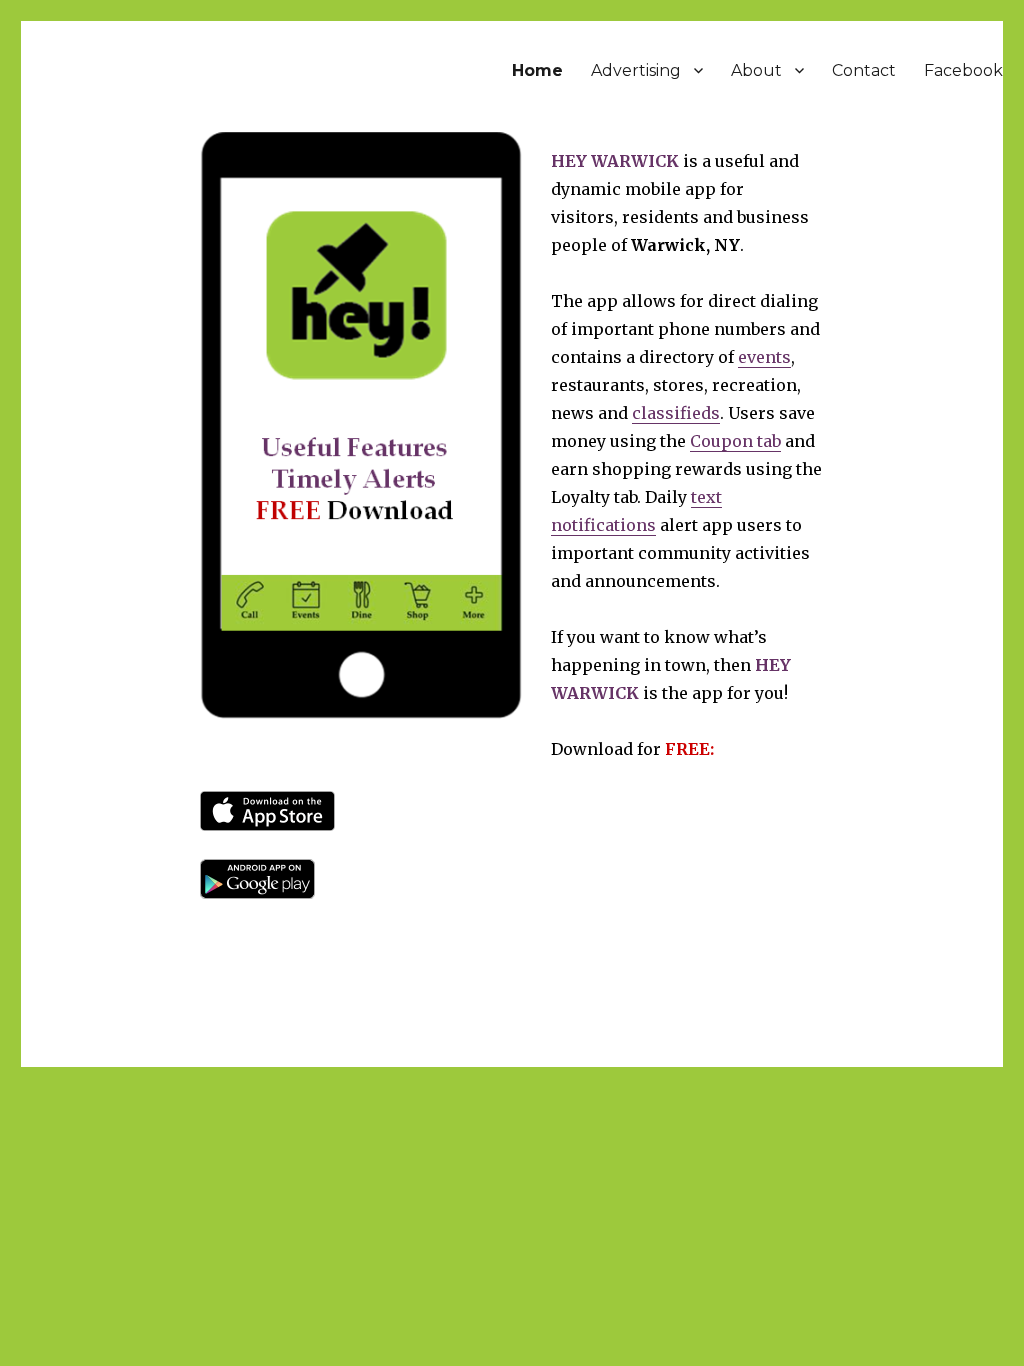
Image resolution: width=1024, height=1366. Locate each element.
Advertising (636, 70)
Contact (864, 70)
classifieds (676, 413)
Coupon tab (735, 441)
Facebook (963, 70)
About (756, 70)
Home (537, 70)
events (764, 357)
